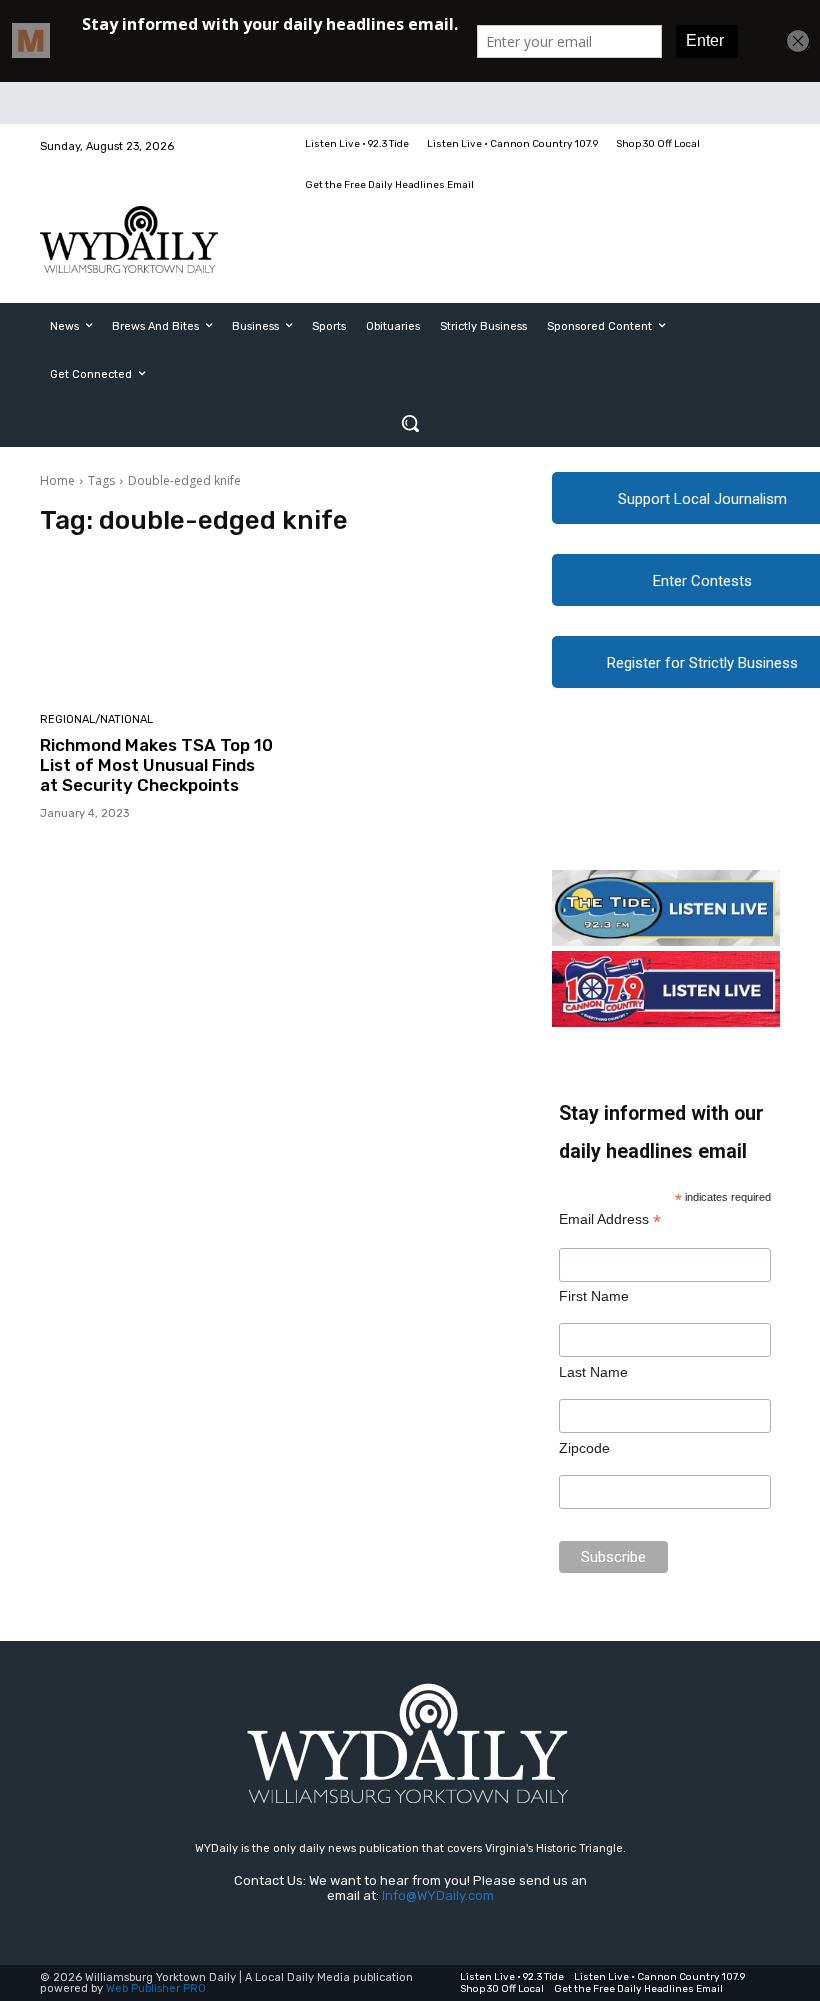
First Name (594, 1296)
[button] (410, 423)
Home (57, 480)
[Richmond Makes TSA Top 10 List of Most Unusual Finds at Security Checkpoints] (157, 626)
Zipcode (584, 1448)
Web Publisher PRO (156, 1988)
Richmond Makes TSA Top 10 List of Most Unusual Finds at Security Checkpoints (156, 765)
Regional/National (96, 719)
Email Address (610, 1219)
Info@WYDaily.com (438, 1895)
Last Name (593, 1372)
